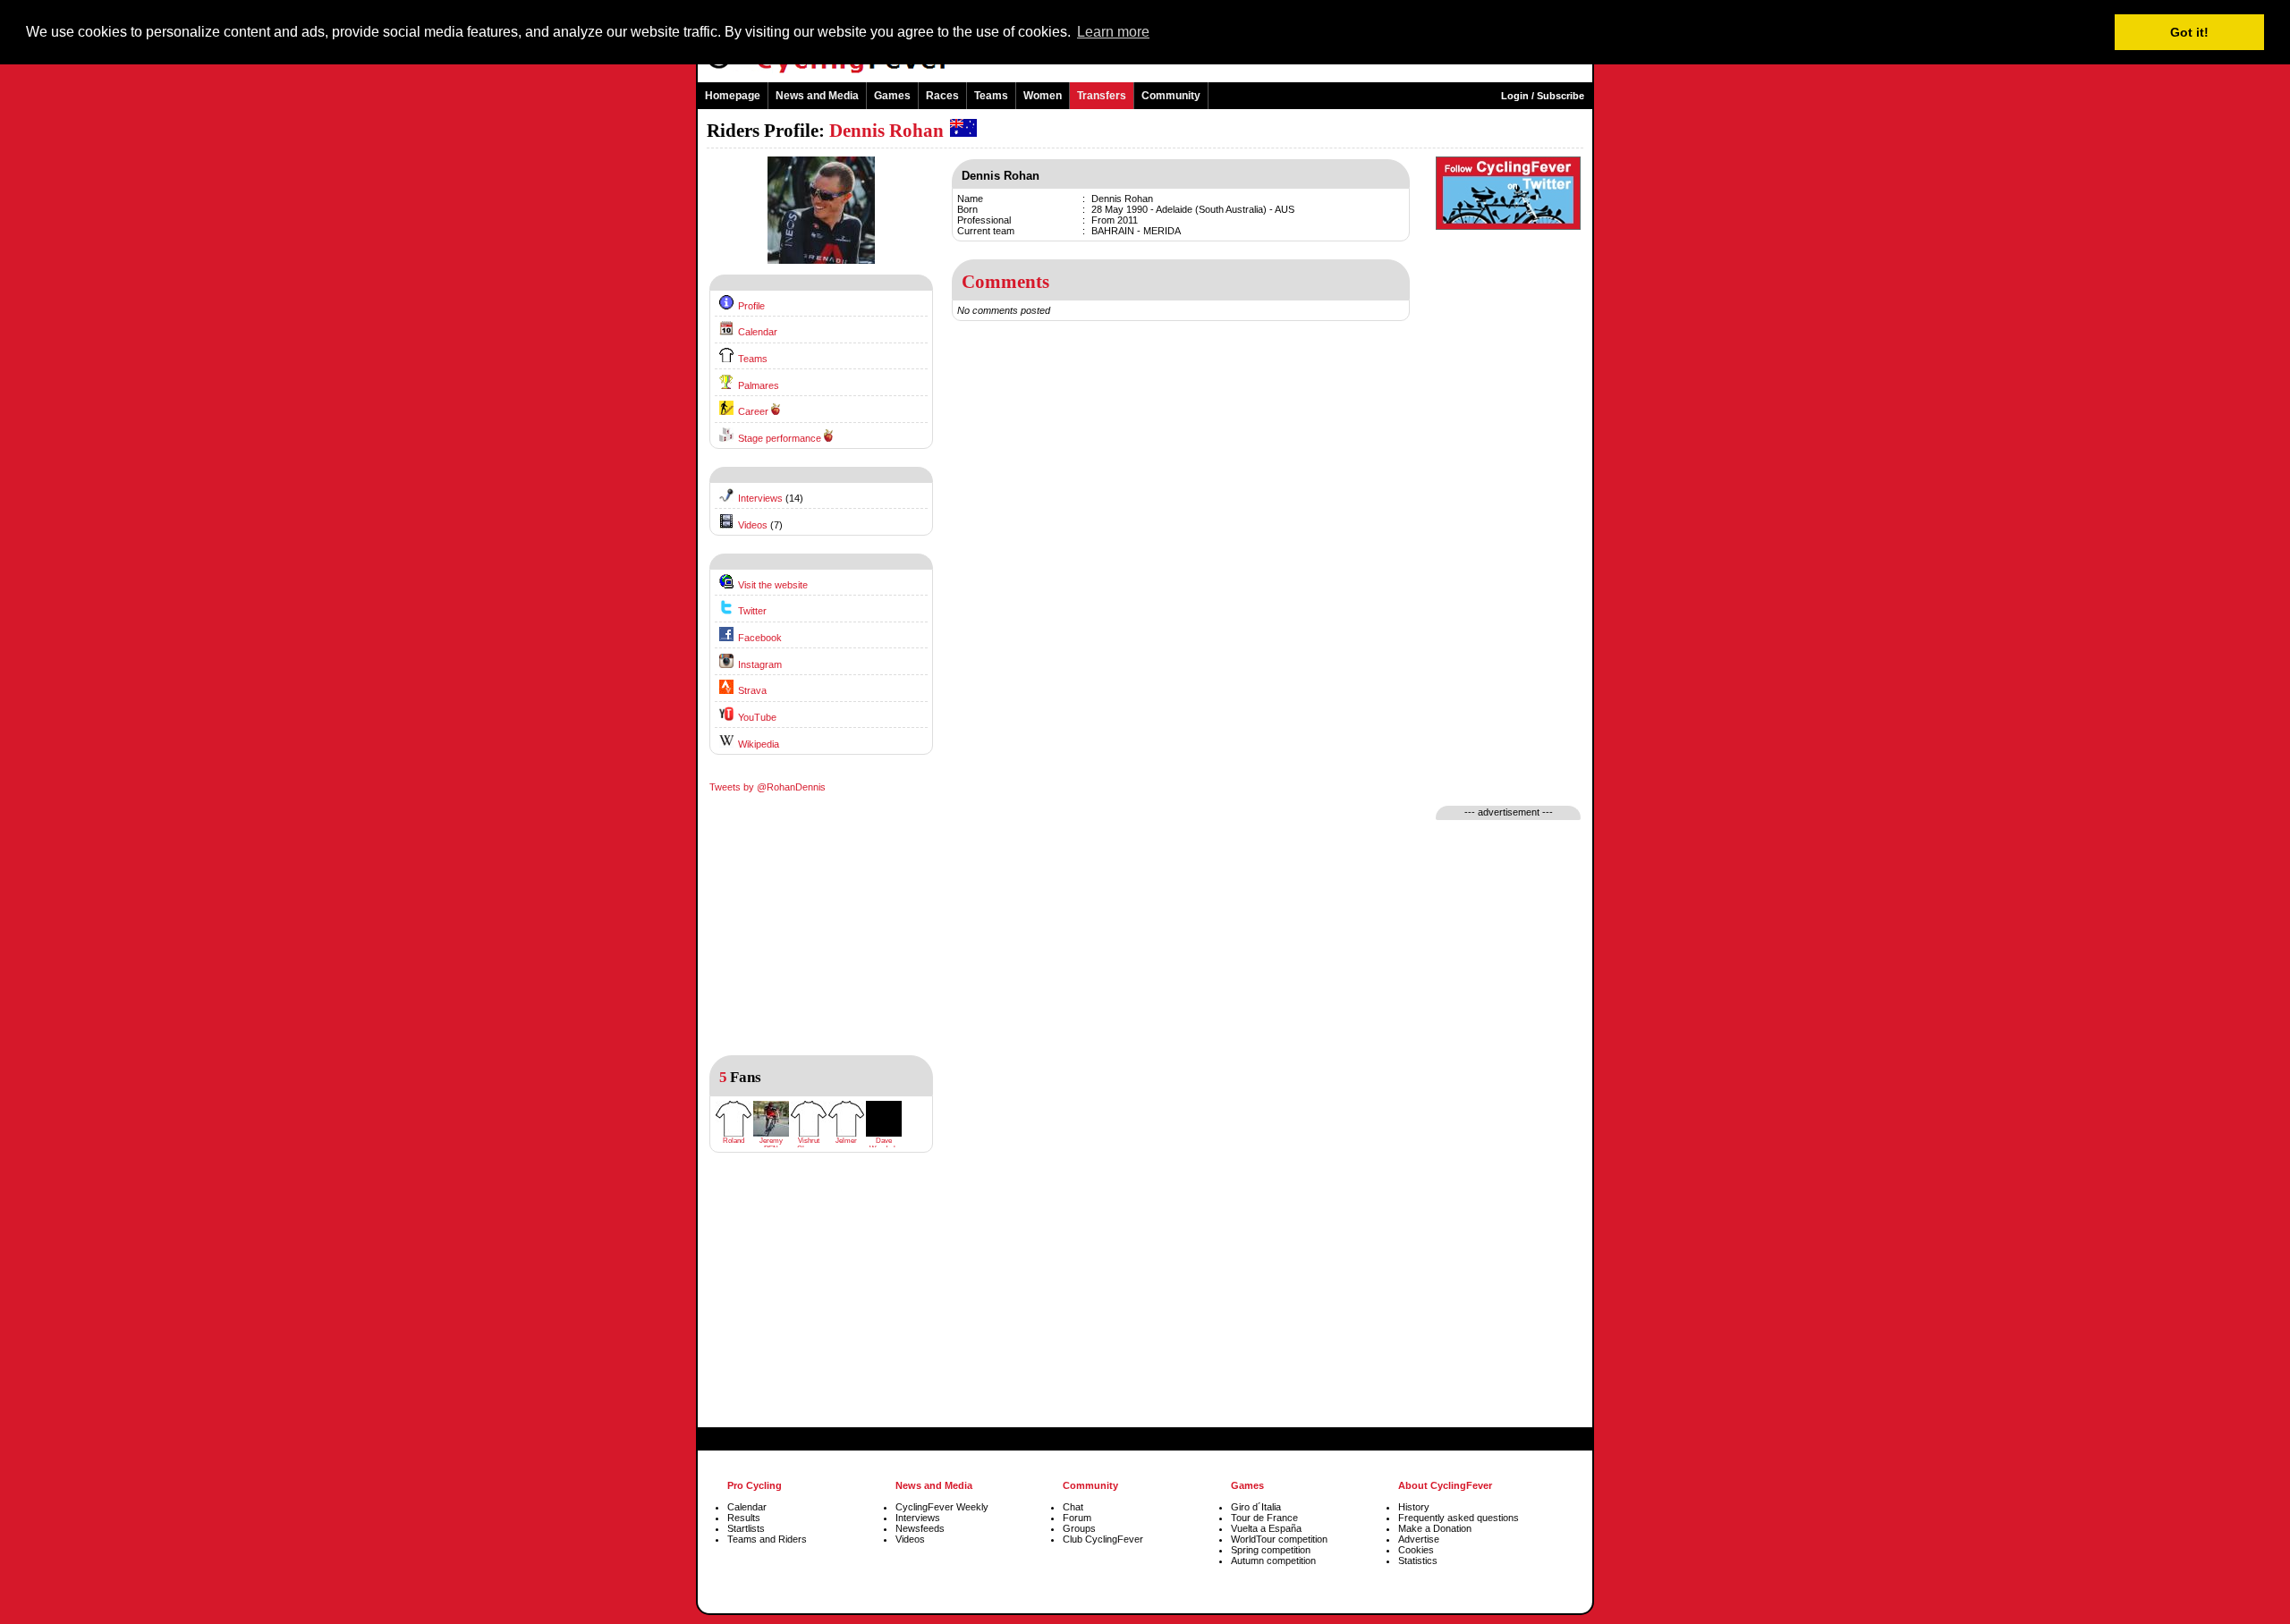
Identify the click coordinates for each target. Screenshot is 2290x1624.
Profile (751, 306)
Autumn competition (1273, 1561)
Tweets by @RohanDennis (768, 787)
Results (744, 1518)
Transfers (1102, 96)
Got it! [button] (2189, 32)
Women (1043, 96)
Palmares (759, 385)
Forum (1077, 1518)
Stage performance (780, 438)
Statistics (1418, 1561)
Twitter (752, 611)
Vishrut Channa (809, 1145)
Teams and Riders (767, 1539)
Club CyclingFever (1103, 1539)
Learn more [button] (1113, 32)
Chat (1073, 1507)
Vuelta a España (1266, 1528)
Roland (734, 1141)
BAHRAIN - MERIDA (1136, 231)
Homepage (733, 96)
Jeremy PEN (771, 1145)
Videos (753, 525)
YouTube (757, 717)
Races (942, 96)
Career (753, 411)
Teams (991, 96)
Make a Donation (1435, 1528)
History (1414, 1507)
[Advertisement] (821, 1304)
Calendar (758, 332)
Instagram (760, 664)
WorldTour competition (1279, 1539)
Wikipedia (759, 744)
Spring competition (1271, 1550)
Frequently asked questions (1459, 1518)
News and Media (817, 96)
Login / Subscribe (1543, 96)
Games (892, 96)
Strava (752, 690)
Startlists (746, 1528)
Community (1171, 96)
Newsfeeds (920, 1528)
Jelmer (846, 1141)
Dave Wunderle (884, 1145)
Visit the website (773, 585)
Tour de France (1264, 1518)
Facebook (760, 638)
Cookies (1416, 1550)
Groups (1079, 1528)
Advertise (1419, 1539)
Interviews (760, 498)
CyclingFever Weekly (942, 1507)
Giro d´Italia (1256, 1507)
